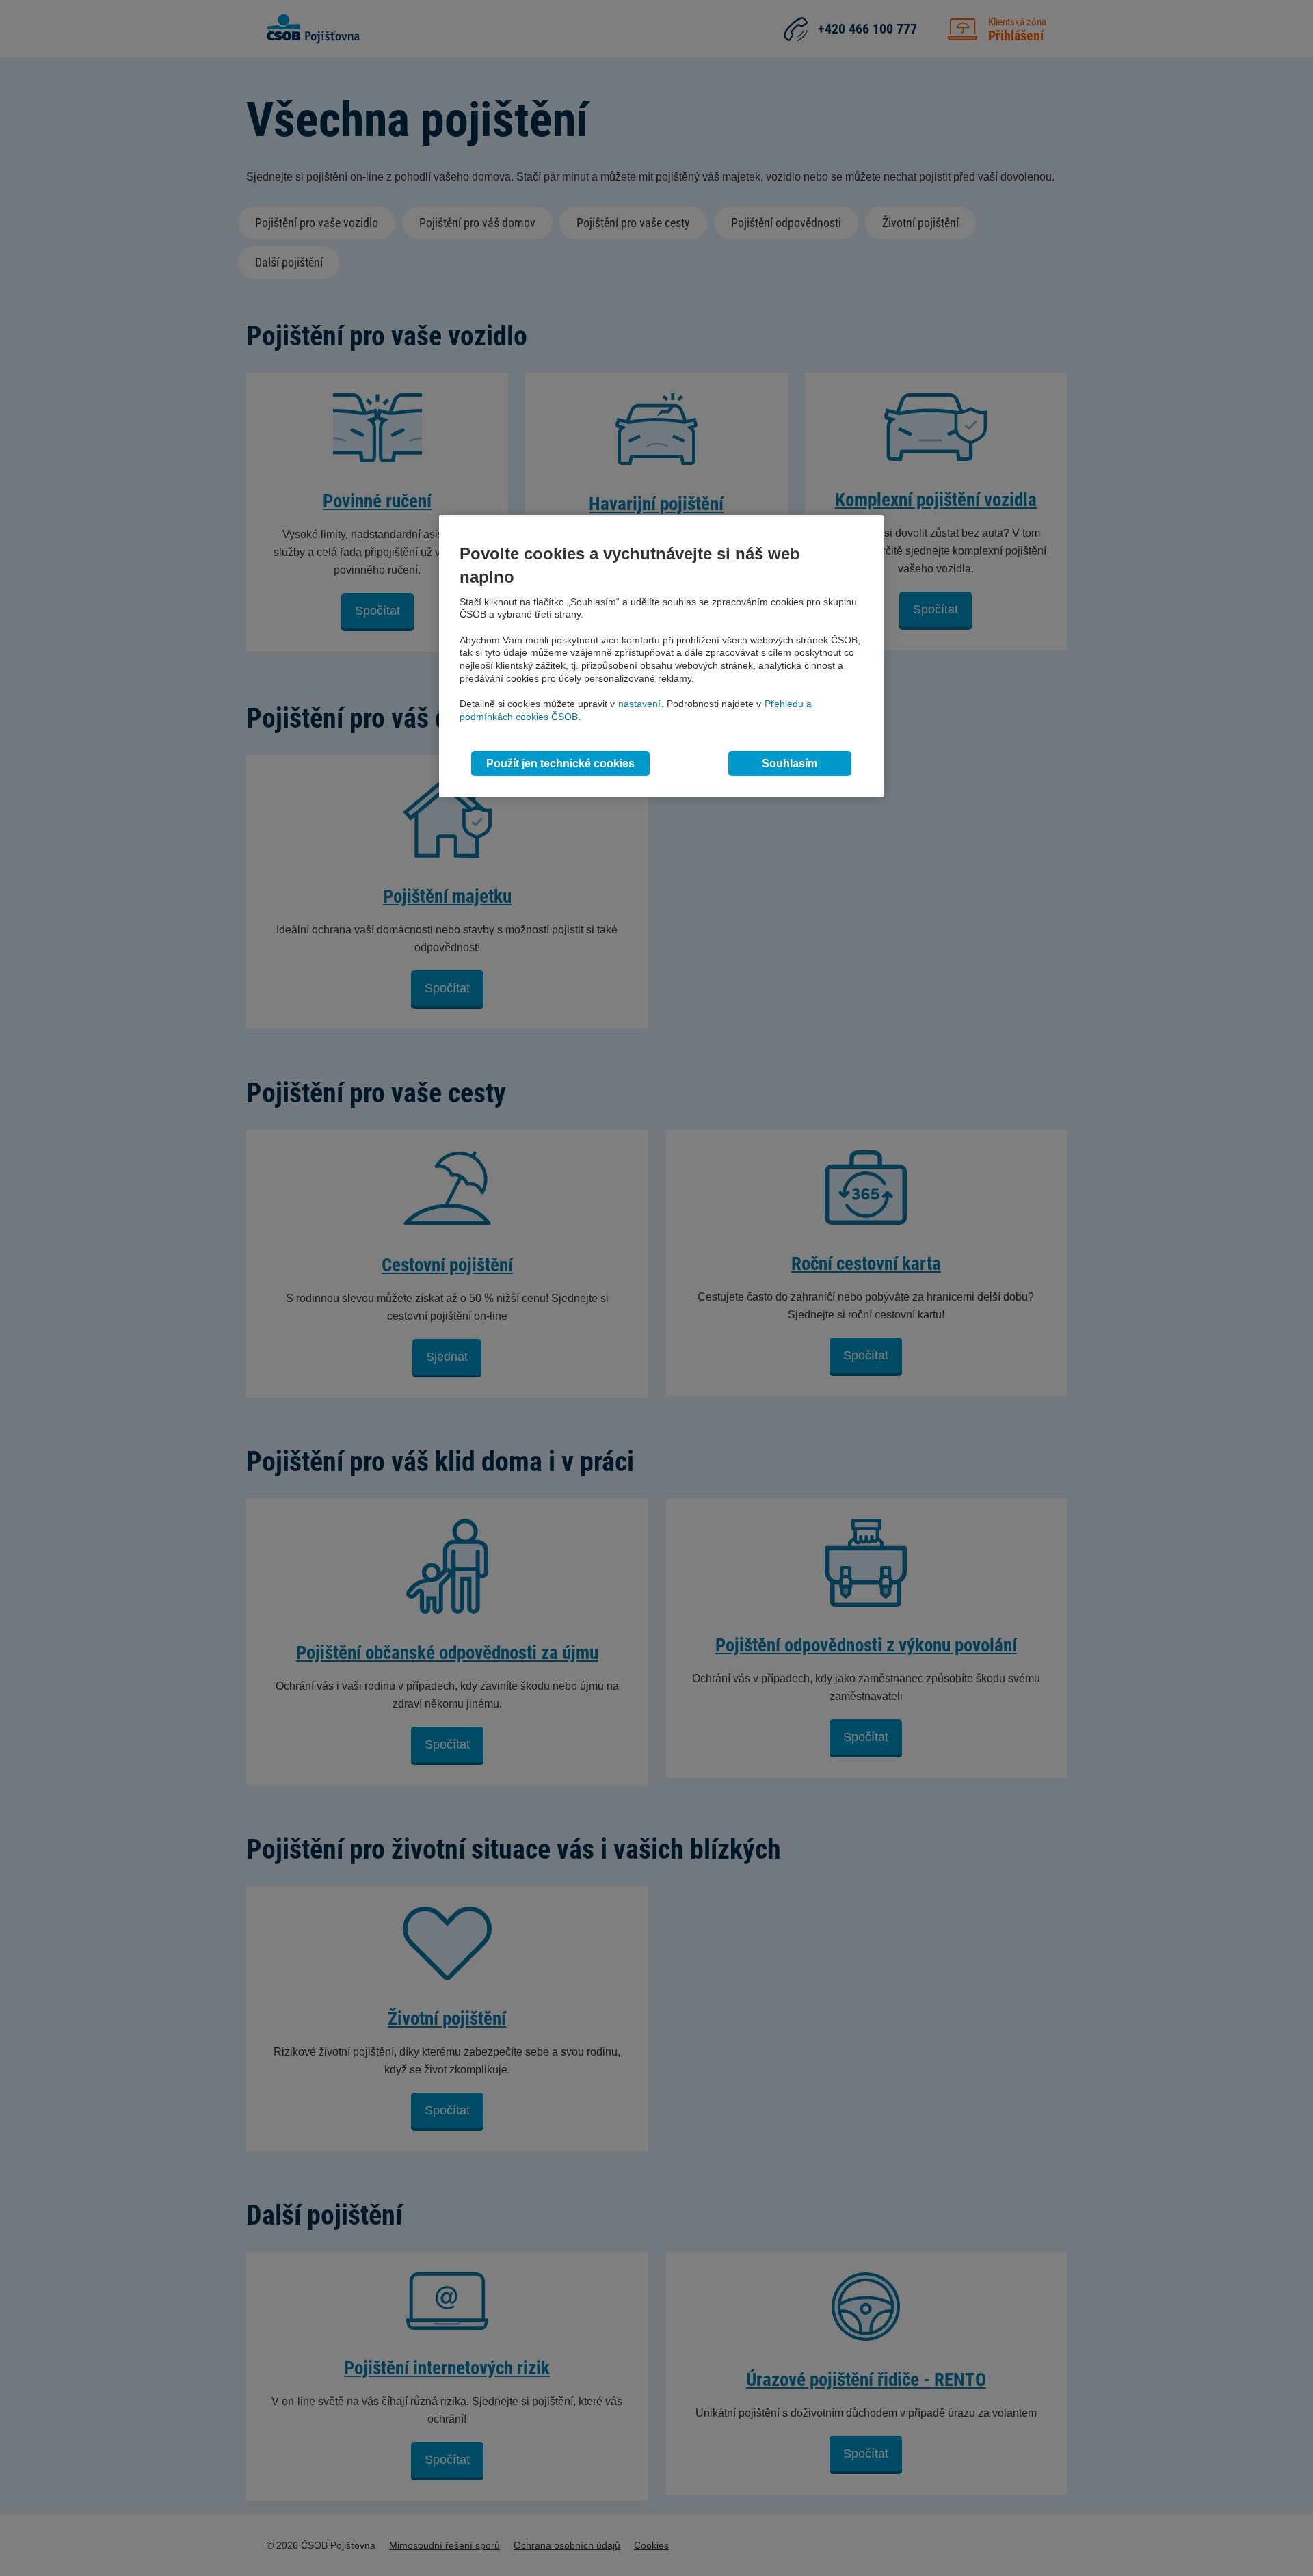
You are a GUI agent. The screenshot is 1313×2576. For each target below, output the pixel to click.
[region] (661, 656)
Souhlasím (790, 763)
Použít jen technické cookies (560, 763)
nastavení (639, 704)
